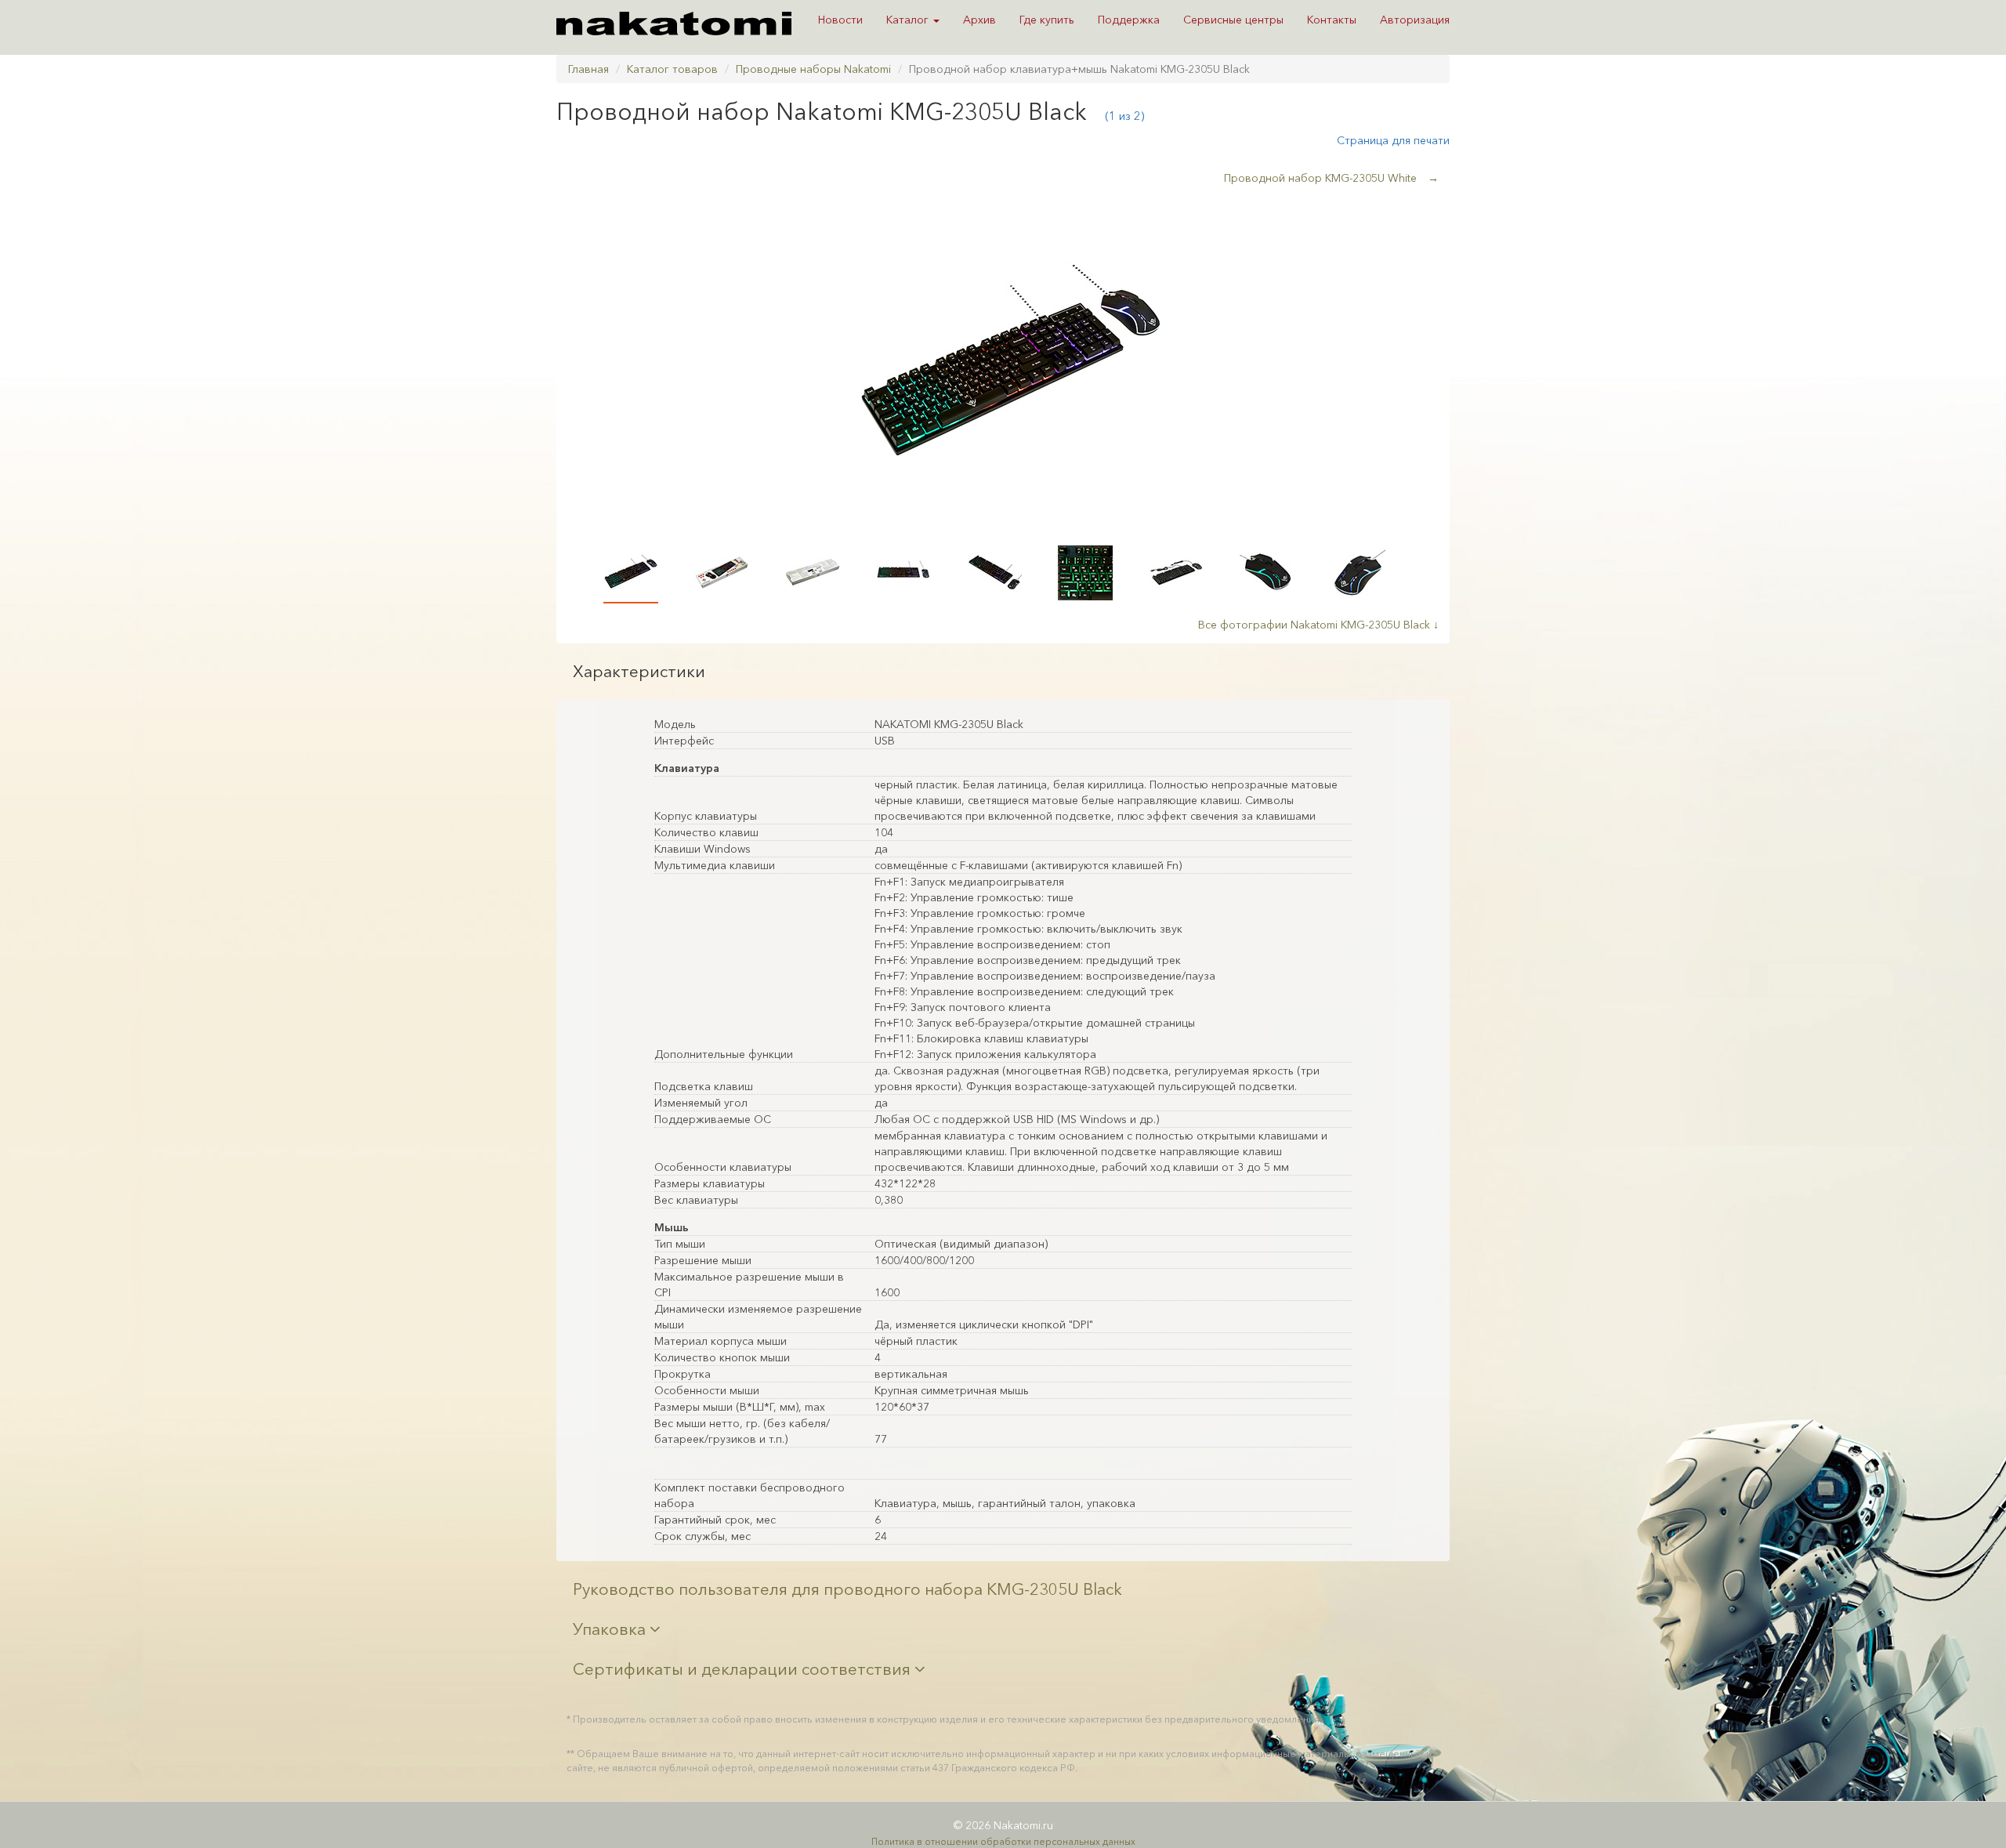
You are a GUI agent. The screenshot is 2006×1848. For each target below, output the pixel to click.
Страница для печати (1393, 140)
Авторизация (1415, 20)
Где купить (1047, 20)
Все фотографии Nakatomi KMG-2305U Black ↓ (1318, 625)
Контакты (1332, 20)
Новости (840, 20)
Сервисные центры (1233, 20)
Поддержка (1129, 20)
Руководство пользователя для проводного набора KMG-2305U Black (847, 1589)
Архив (979, 20)
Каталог (909, 20)
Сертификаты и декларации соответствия (744, 1669)
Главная (588, 69)
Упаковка (611, 1629)
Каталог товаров (672, 69)
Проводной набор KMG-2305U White (1331, 178)
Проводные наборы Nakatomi (813, 69)
